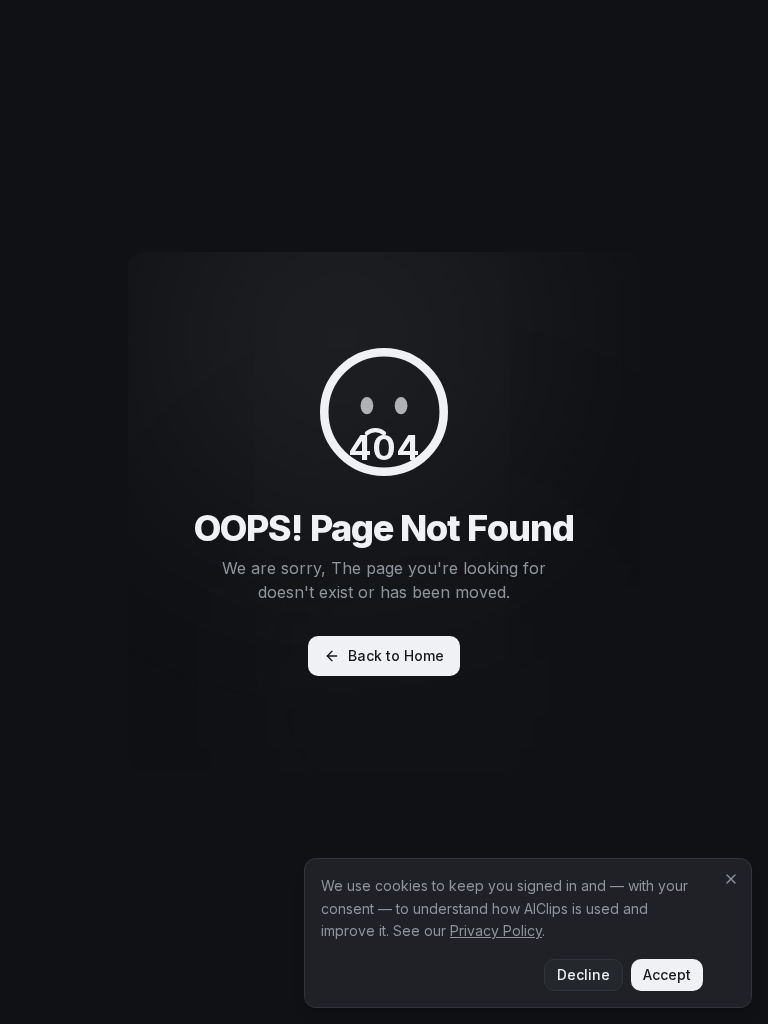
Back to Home (396, 655)
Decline (583, 974)
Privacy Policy (496, 930)
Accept (667, 974)
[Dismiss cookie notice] (731, 879)
